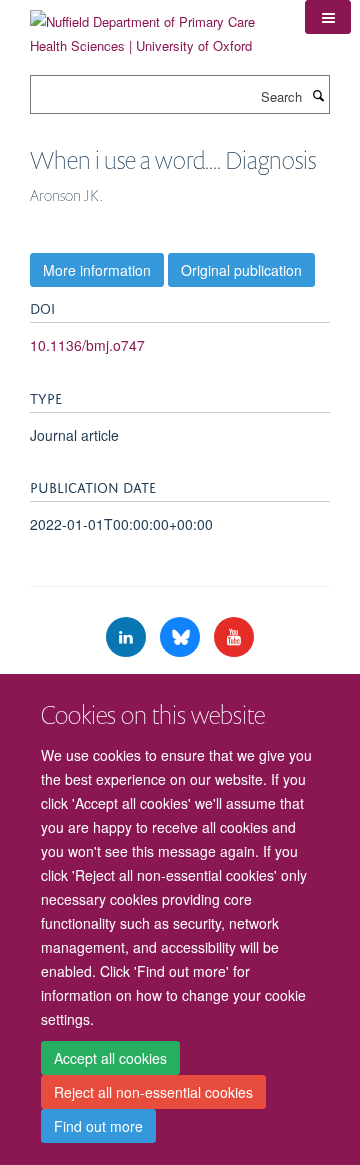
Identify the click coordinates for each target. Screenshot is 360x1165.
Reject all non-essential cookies (153, 1092)
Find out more (98, 1126)
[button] (328, 17)
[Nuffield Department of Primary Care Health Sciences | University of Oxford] (152, 26)
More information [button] (97, 270)
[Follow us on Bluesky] (182, 637)
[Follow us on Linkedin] (128, 637)
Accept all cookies (110, 1058)
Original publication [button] (241, 270)
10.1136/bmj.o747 (87, 345)
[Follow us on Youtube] (234, 637)
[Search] (318, 95)
